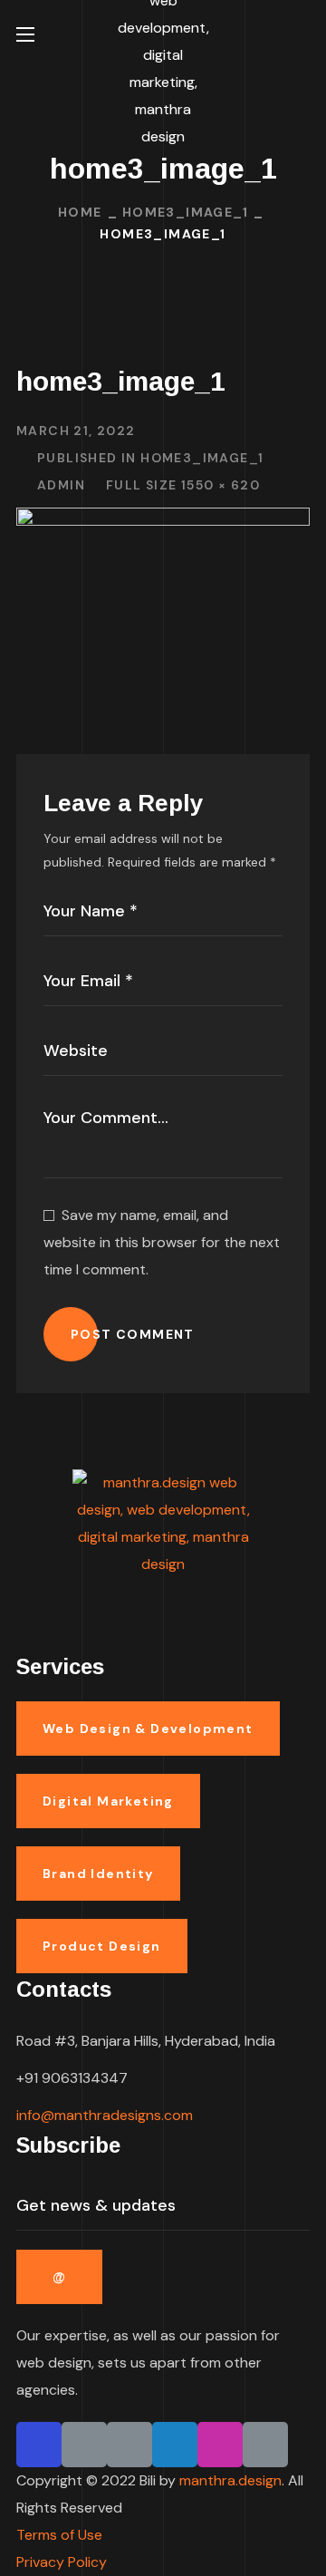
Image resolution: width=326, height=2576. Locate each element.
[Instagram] (220, 2445)
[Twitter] (175, 2445)
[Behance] (265, 2445)
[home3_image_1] (163, 521)
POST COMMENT (133, 1334)
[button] (302, 34)
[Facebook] (39, 2445)
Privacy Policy (62, 2562)
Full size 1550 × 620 (183, 485)
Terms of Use (59, 2535)
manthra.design (230, 2480)
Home (80, 212)
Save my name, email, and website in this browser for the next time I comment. (162, 1242)
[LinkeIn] (129, 2445)
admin (61, 485)
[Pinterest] (84, 2445)
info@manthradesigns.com (105, 2115)
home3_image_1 (185, 212)
